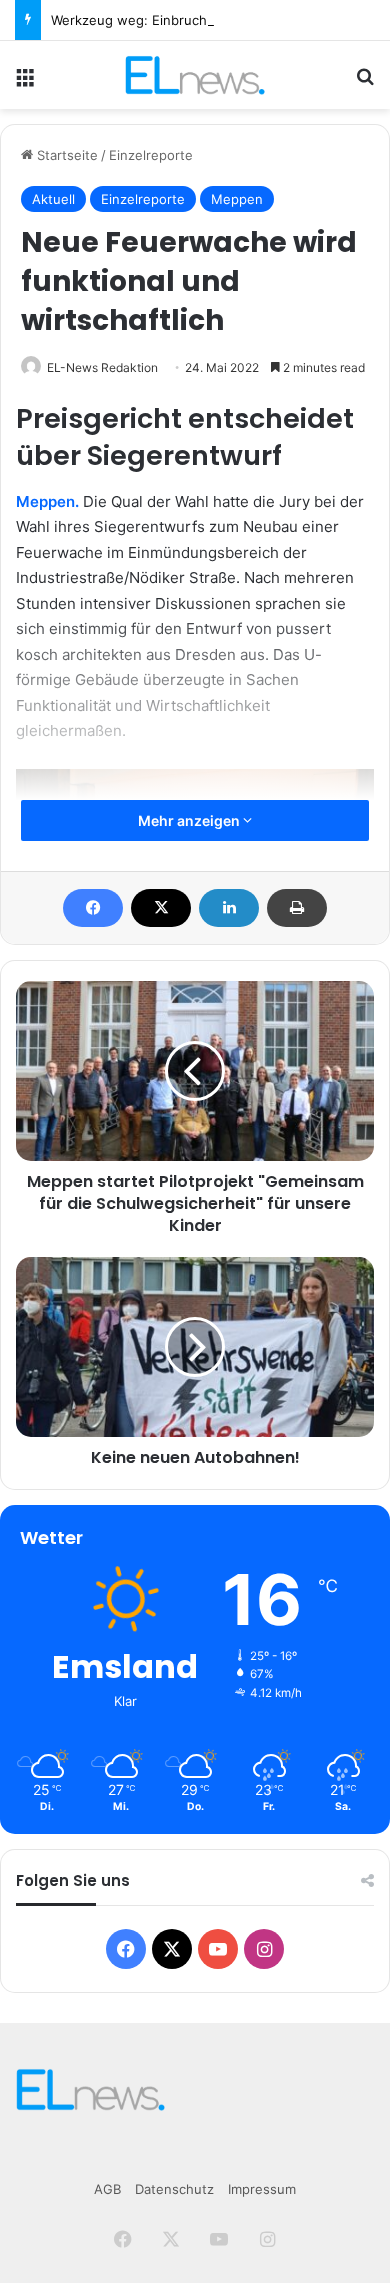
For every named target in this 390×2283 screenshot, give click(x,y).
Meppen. (47, 501)
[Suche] (365, 82)
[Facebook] (93, 908)
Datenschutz (174, 2189)
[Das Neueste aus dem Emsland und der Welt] (194, 75)
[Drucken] (297, 908)
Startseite (65, 155)
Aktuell (53, 199)
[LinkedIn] (229, 908)
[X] (161, 908)
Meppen (237, 199)
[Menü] (25, 82)
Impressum (262, 2189)
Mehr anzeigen (190, 820)
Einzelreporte (151, 155)
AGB (107, 2189)
